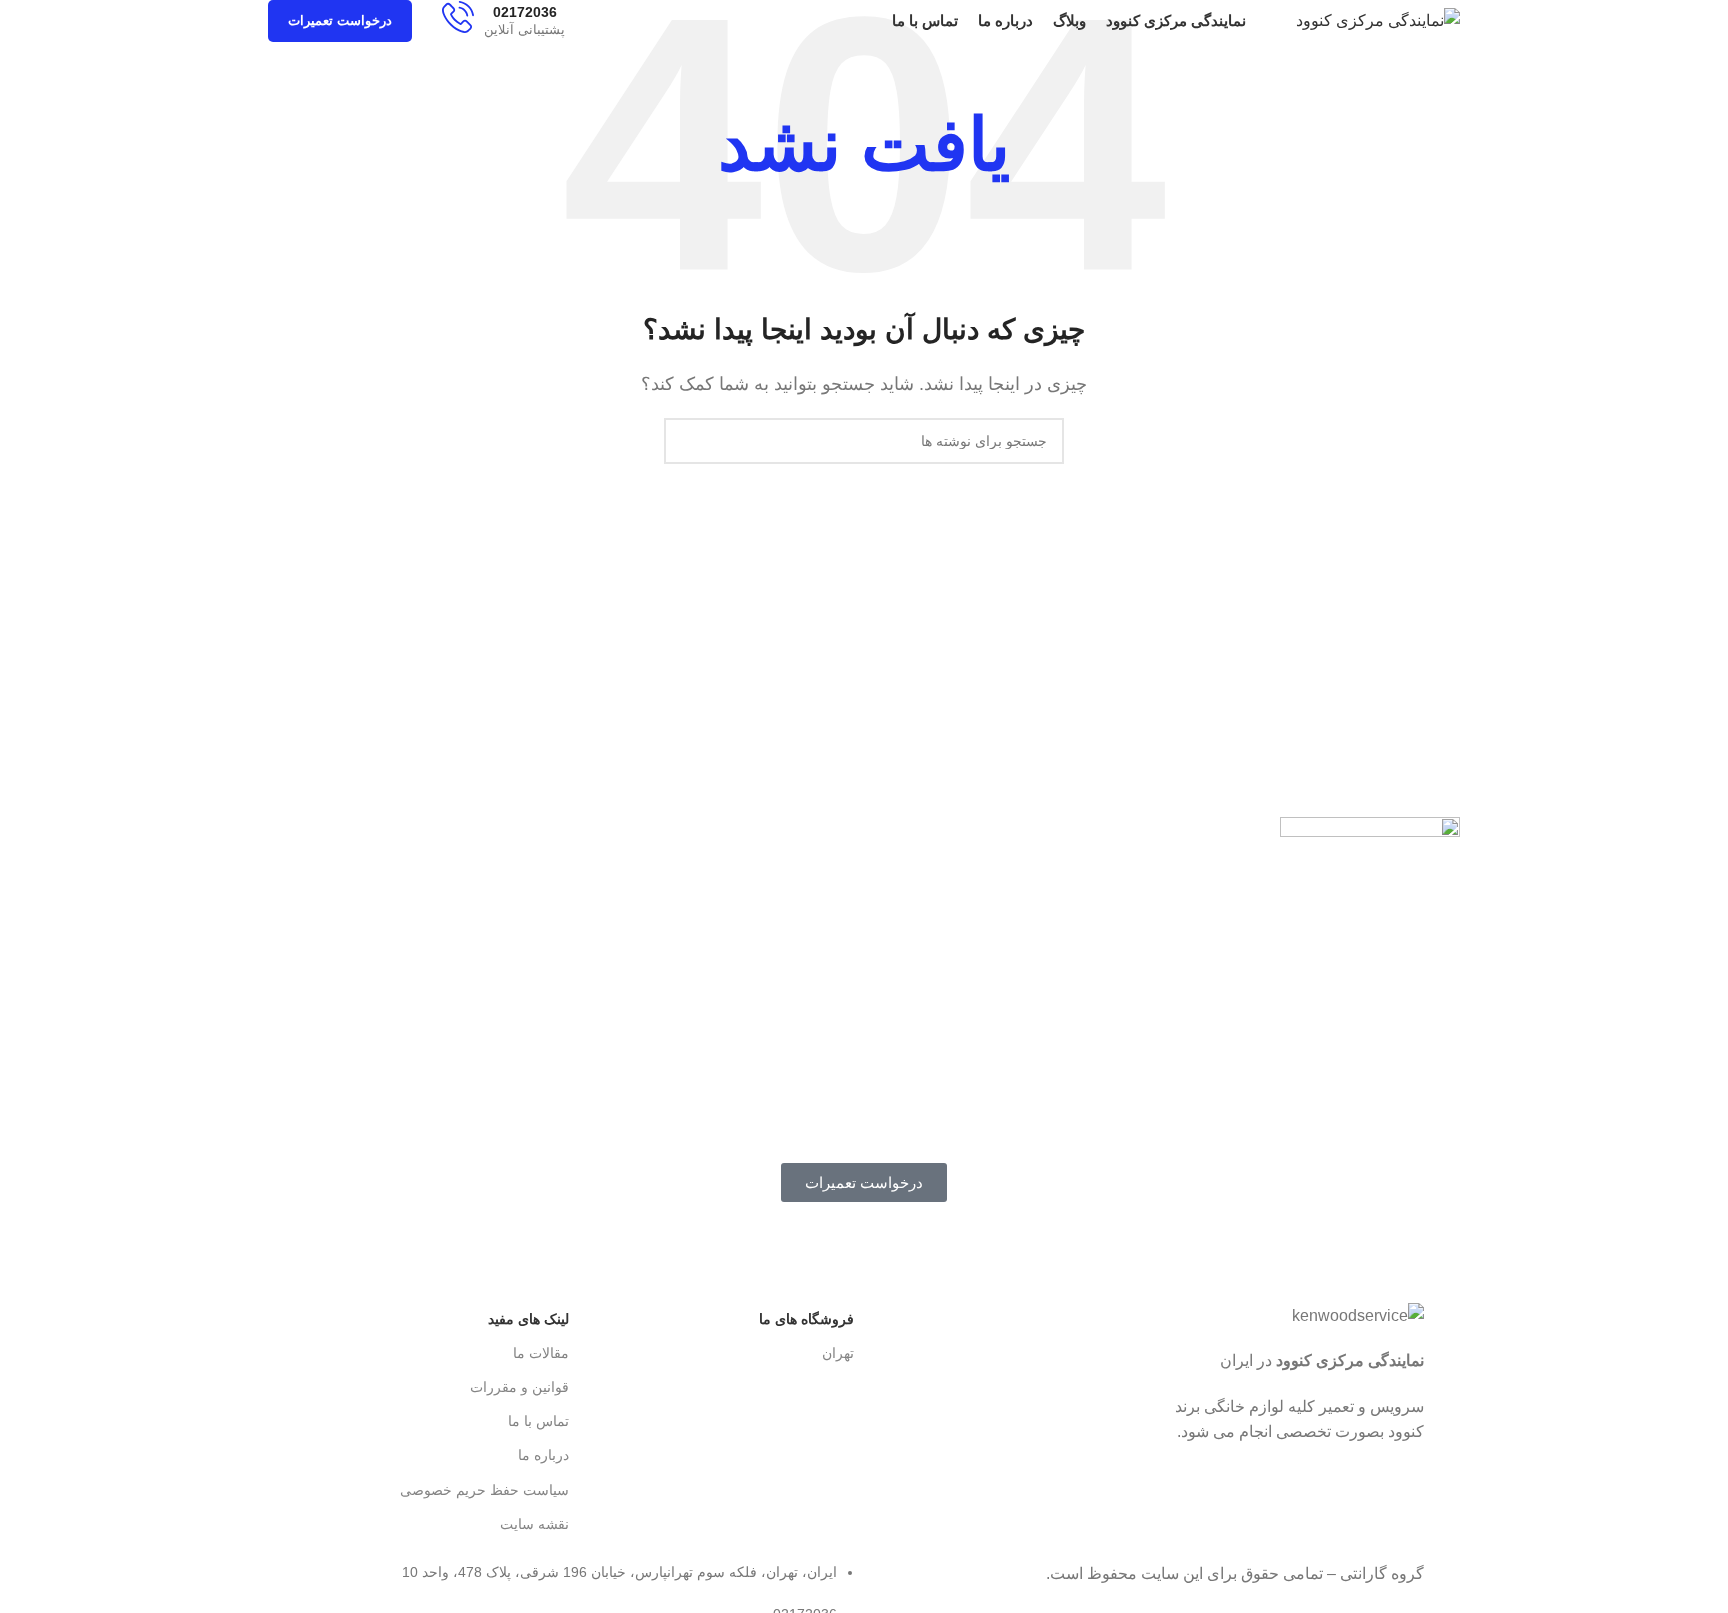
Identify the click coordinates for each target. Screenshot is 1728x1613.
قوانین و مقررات (519, 1387)
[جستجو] (687, 441)
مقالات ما (541, 1353)
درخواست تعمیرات (340, 20)
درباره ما (543, 1455)
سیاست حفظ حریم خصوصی (484, 1490)
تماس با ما (538, 1421)
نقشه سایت (534, 1524)
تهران (838, 1353)
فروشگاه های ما (806, 1319)
